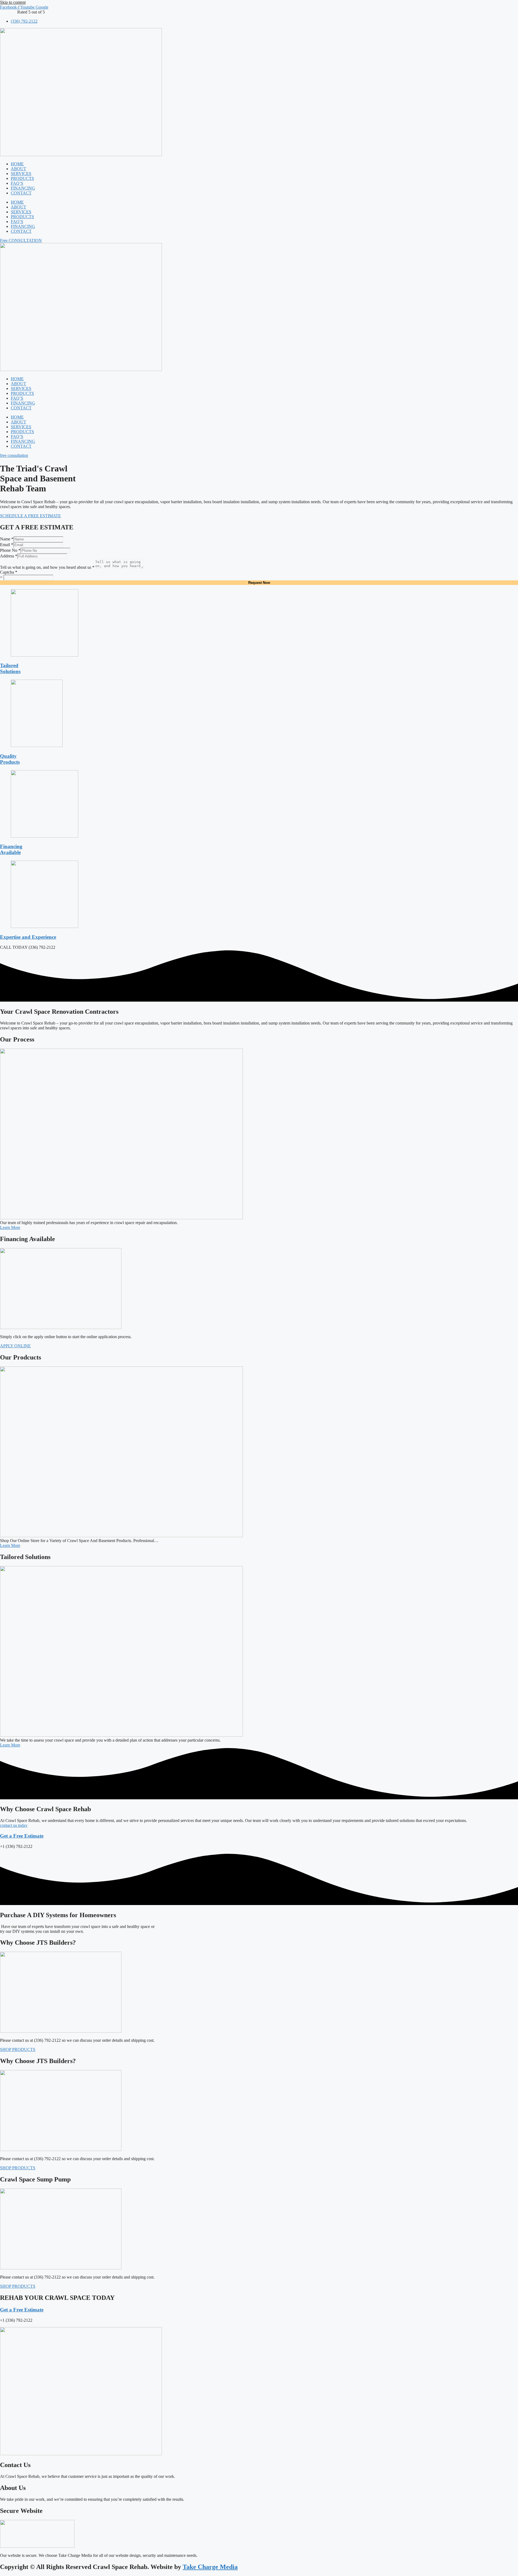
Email (7, 545)
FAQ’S (17, 183)
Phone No (10, 550)
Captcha (9, 572)
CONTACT (21, 193)
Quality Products (10, 759)
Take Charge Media (210, 2567)
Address (9, 556)
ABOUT (18, 169)
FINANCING (23, 188)
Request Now (259, 583)
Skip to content (13, 2)
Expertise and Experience (28, 937)
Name (7, 539)
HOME (17, 164)
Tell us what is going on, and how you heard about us (47, 567)
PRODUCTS (22, 178)
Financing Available (11, 849)
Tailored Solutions (10, 668)
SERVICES (21, 174)
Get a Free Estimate (22, 1836)
